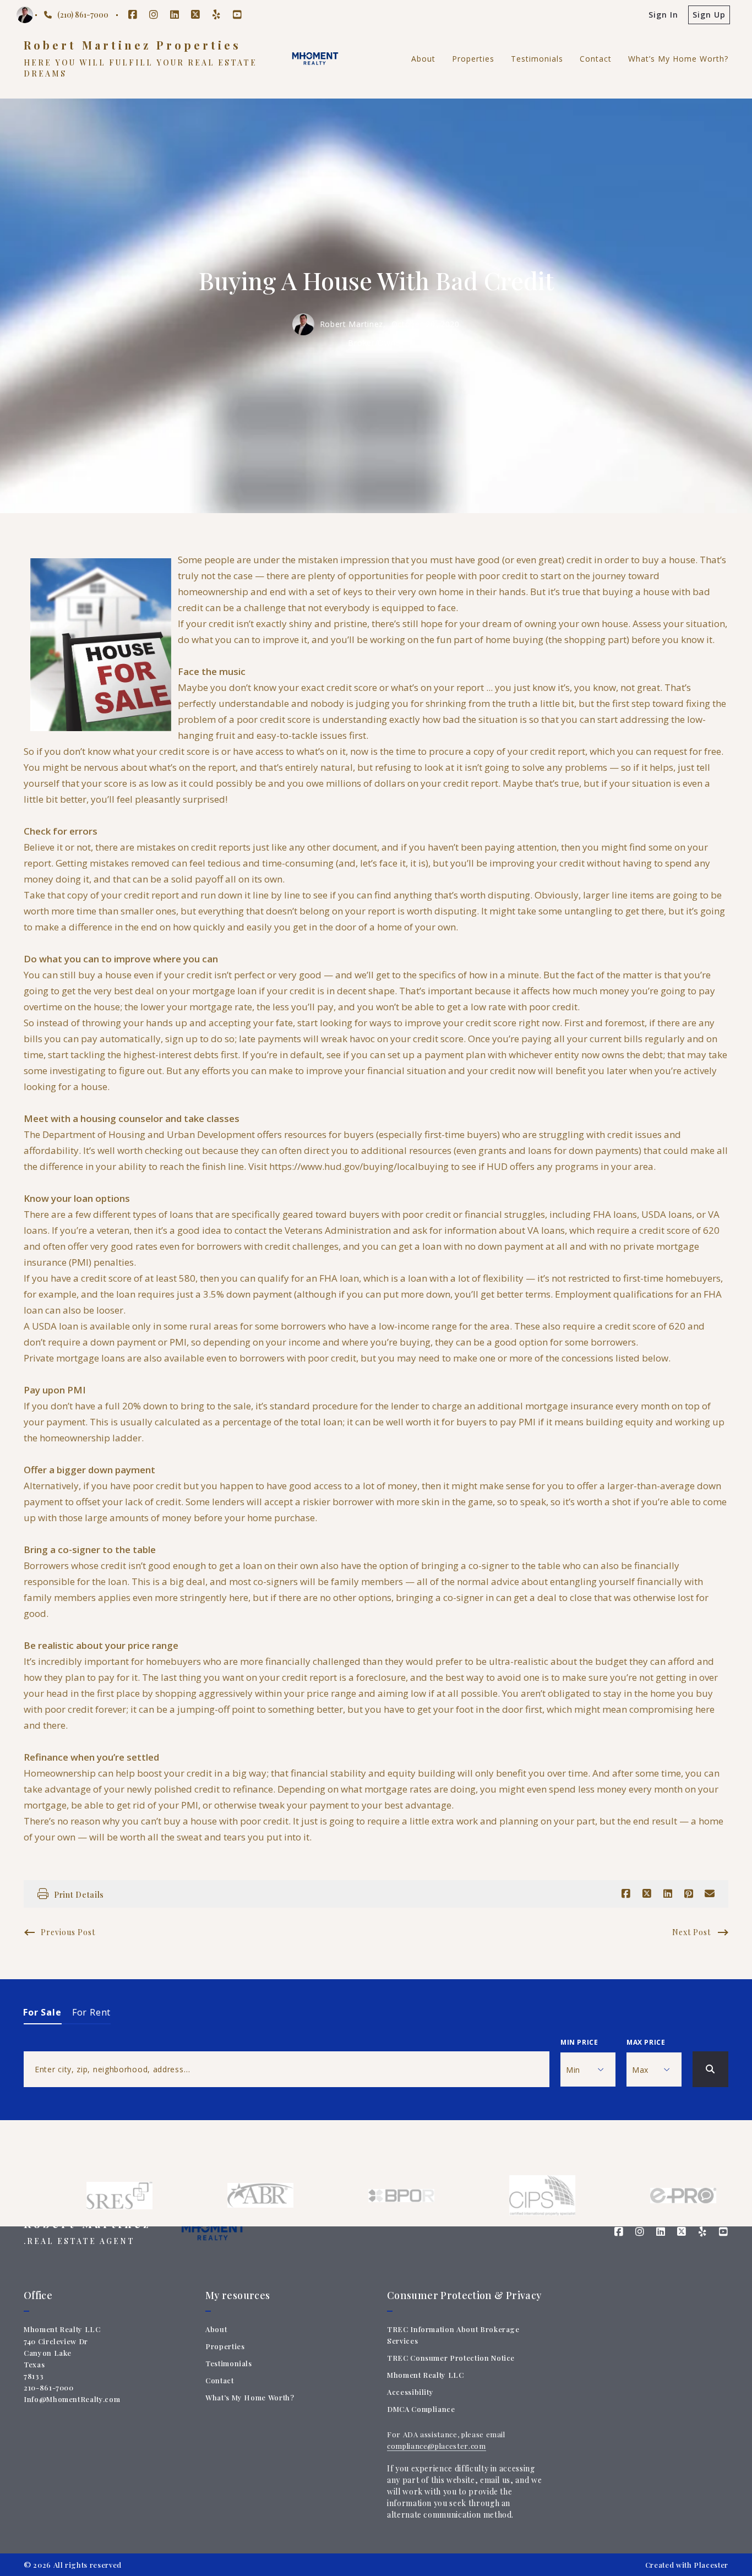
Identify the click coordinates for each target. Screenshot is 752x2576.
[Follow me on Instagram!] (154, 15)
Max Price (646, 2042)
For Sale (43, 2012)
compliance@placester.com (437, 2446)
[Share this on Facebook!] (626, 1894)
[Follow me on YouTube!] (237, 15)
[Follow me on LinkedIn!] (175, 15)
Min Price (579, 2042)
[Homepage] (315, 59)
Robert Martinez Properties (132, 45)
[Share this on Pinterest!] (689, 1894)
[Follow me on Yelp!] (216, 15)
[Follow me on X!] (195, 15)
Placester (711, 2565)
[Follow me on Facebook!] (133, 15)
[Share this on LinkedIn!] (668, 1894)
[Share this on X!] (647, 1894)
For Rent (92, 2012)
